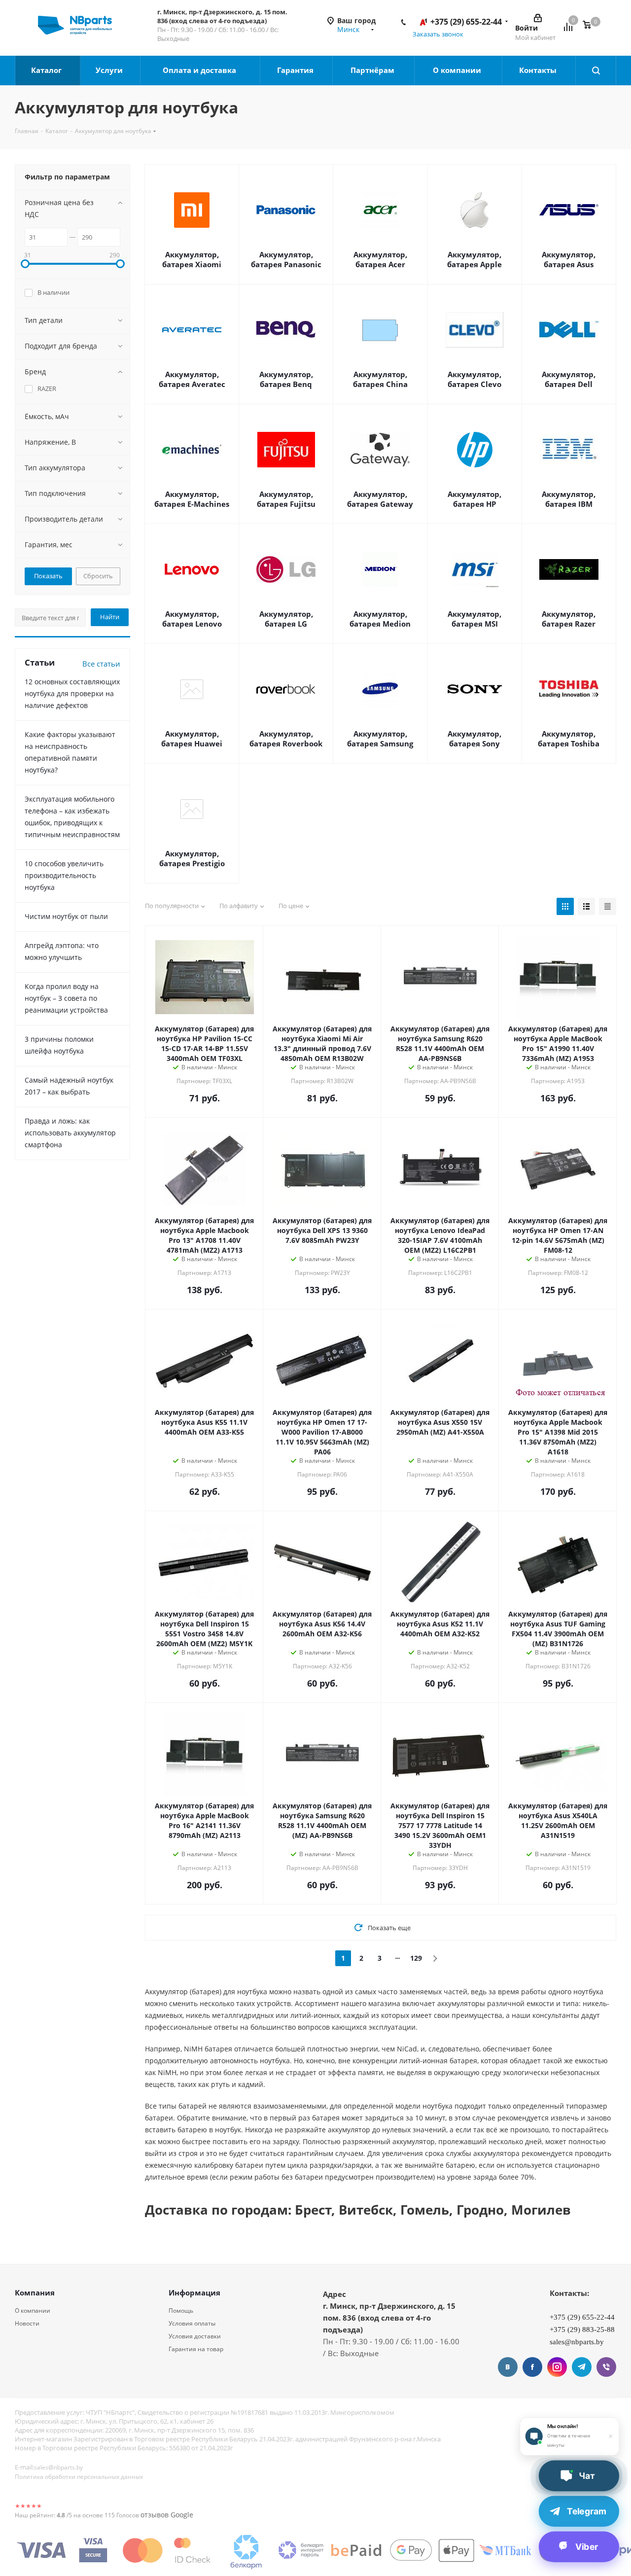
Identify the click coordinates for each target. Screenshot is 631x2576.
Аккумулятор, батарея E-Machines (192, 499)
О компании (458, 70)
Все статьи (101, 664)
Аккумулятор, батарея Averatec (192, 379)
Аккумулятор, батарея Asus (569, 259)
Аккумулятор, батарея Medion (380, 619)
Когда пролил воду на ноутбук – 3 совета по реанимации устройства (66, 998)
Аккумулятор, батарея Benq (286, 379)
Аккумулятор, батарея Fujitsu (286, 499)
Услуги (110, 70)
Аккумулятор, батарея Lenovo (192, 619)
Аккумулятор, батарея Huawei (192, 739)
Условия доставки (195, 2336)
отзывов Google (167, 2515)
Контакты (539, 70)
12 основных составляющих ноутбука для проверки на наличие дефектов (72, 693)
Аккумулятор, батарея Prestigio (192, 858)
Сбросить (98, 576)
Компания (35, 2293)
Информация (194, 2293)
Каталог (47, 70)
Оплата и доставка (200, 70)
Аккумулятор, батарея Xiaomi (192, 259)
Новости (27, 2323)
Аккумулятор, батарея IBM (569, 499)
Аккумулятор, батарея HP (474, 499)
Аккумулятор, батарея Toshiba (569, 739)
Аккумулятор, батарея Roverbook (286, 739)
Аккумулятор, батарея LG (286, 619)
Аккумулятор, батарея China (380, 379)
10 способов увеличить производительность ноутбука (64, 875)
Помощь (181, 2311)
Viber (606, 2367)
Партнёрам (373, 70)
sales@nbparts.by (58, 2467)
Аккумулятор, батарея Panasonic (286, 259)
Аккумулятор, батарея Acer (380, 259)
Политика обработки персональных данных (79, 2477)
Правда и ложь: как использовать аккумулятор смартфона (70, 1133)
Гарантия (296, 70)
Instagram (557, 2367)
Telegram (582, 2367)
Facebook (532, 2367)
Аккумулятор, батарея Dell (569, 379)
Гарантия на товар (196, 2349)
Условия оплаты (192, 2323)
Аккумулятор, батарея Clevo (474, 379)
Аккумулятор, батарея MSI (474, 619)
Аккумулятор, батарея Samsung (380, 739)
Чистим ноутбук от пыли (66, 916)
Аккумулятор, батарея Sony (474, 739)
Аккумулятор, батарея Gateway (380, 499)
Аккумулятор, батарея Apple (474, 259)
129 (416, 1958)
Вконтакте (508, 2367)
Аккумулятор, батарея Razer (569, 619)
